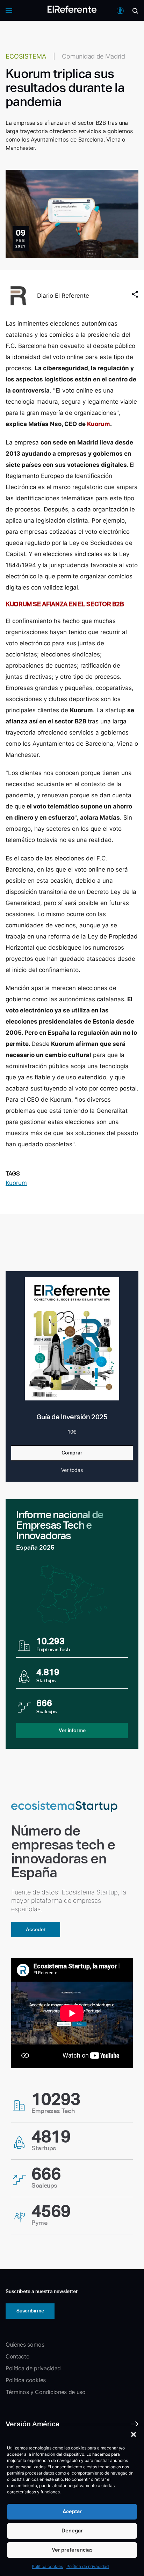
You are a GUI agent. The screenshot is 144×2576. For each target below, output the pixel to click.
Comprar (72, 1453)
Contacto (17, 2356)
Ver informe (72, 1730)
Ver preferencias (72, 2550)
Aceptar (72, 2511)
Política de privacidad (88, 2566)
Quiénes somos (25, 2345)
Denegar (72, 2531)
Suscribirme (30, 2311)
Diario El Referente (63, 296)
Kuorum (16, 1183)
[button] (134, 2434)
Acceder (36, 1929)
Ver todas (72, 1470)
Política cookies (47, 2566)
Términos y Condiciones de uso (46, 2392)
